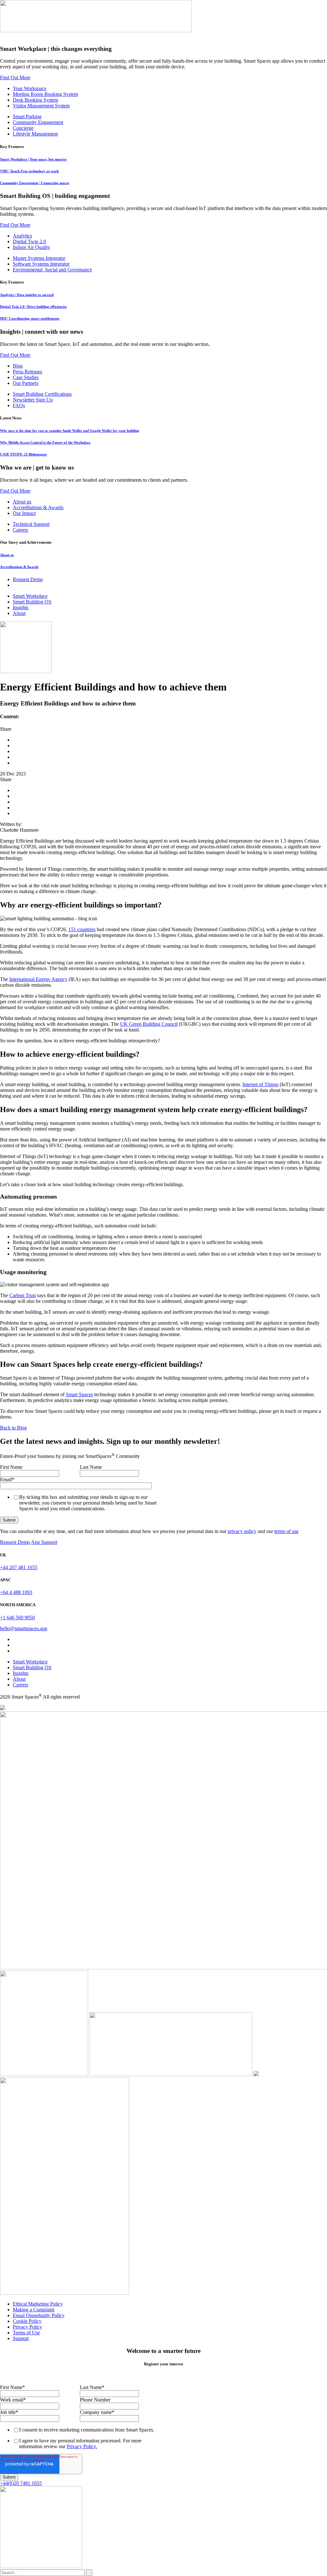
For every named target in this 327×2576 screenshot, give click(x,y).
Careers (20, 530)
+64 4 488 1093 (16, 1592)
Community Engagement (38, 122)
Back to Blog (13, 1428)
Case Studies (26, 377)
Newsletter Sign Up (33, 400)
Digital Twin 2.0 (29, 241)
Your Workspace (30, 88)
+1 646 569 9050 (17, 1618)
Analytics (22, 236)
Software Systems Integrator (41, 264)
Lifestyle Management (35, 134)
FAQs (19, 405)
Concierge (23, 128)
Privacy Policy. (82, 2446)
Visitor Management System (41, 106)
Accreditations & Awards (38, 507)
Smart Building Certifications (42, 394)
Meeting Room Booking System (45, 94)
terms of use (286, 1531)
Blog (18, 366)
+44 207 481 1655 (19, 1567)
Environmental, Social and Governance (52, 270)
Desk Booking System (35, 100)
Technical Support (31, 524)
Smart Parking (27, 117)
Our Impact (24, 513)
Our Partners (26, 383)
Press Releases (27, 372)
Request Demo (15, 1542)
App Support (44, 1542)
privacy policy (242, 1531)
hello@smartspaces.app (24, 1628)
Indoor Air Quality (31, 247)
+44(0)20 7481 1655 (21, 2483)
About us (22, 502)
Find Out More (15, 78)
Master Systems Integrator (39, 258)
